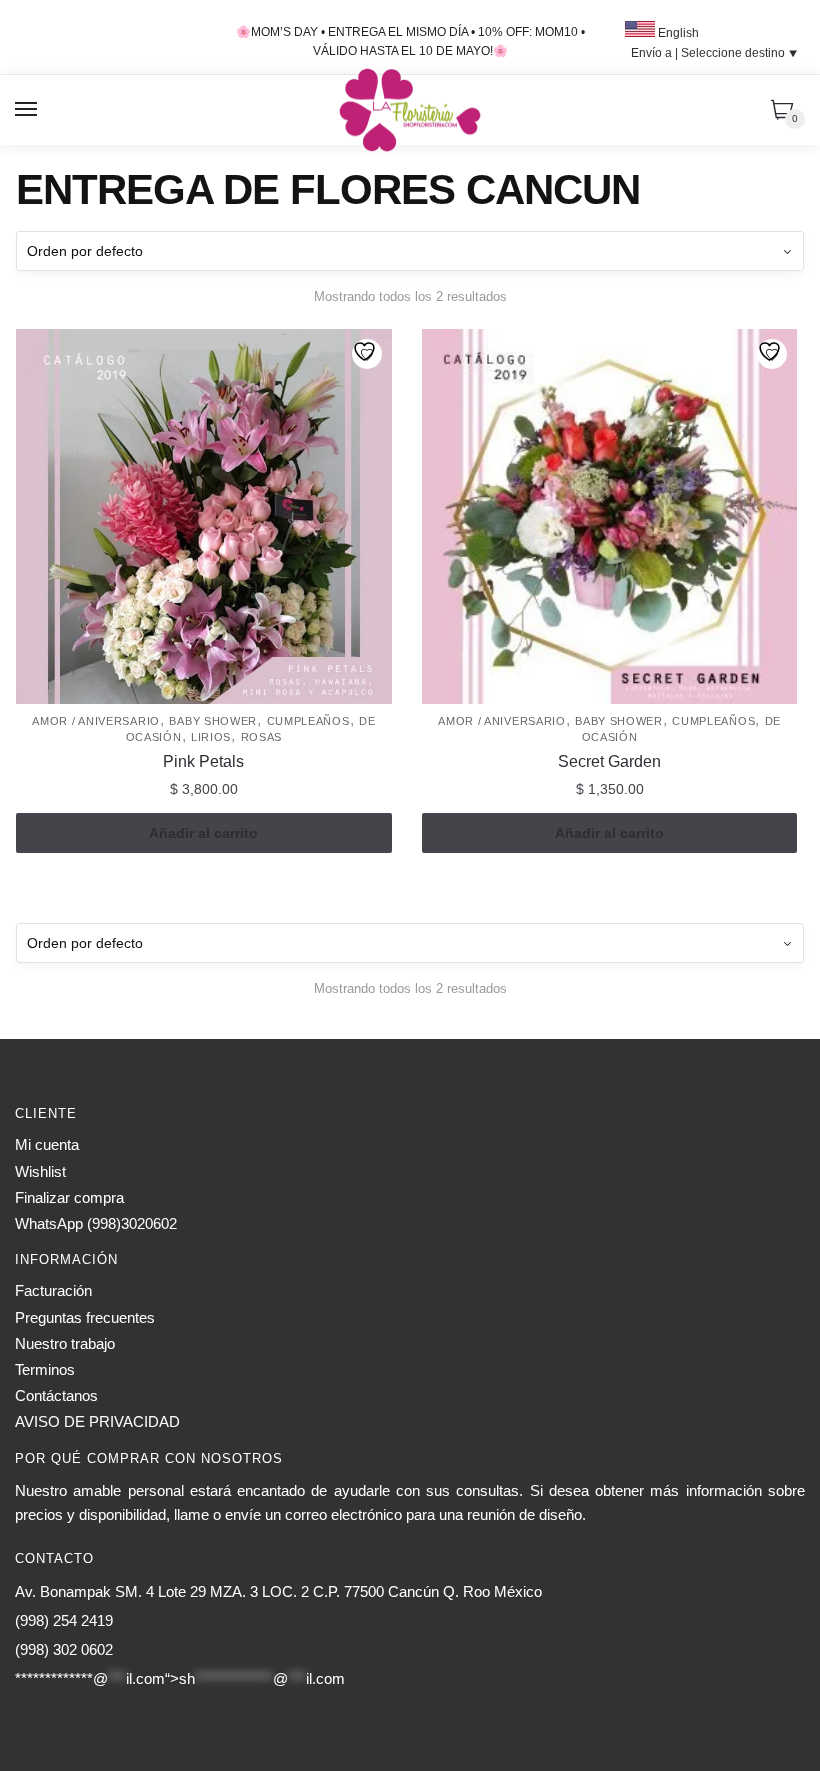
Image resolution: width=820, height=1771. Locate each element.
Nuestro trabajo (65, 1343)
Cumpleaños (308, 721)
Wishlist (40, 1171)
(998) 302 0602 (64, 1649)
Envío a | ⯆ (714, 53)
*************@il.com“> (180, 1678)
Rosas (262, 737)
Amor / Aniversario (96, 721)
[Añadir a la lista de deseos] (367, 354)
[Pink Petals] (204, 517)
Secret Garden (609, 761)
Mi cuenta (47, 1144)
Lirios (211, 737)
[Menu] (27, 110)
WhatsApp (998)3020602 (96, 1223)
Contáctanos (56, 1395)
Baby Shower (213, 721)
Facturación (53, 1290)
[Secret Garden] (610, 517)
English (677, 33)
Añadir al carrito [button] (203, 833)
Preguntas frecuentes (85, 1317)
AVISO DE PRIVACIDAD (97, 1421)
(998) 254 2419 (64, 1620)
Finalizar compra (69, 1197)
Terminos (45, 1369)
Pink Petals (203, 761)
